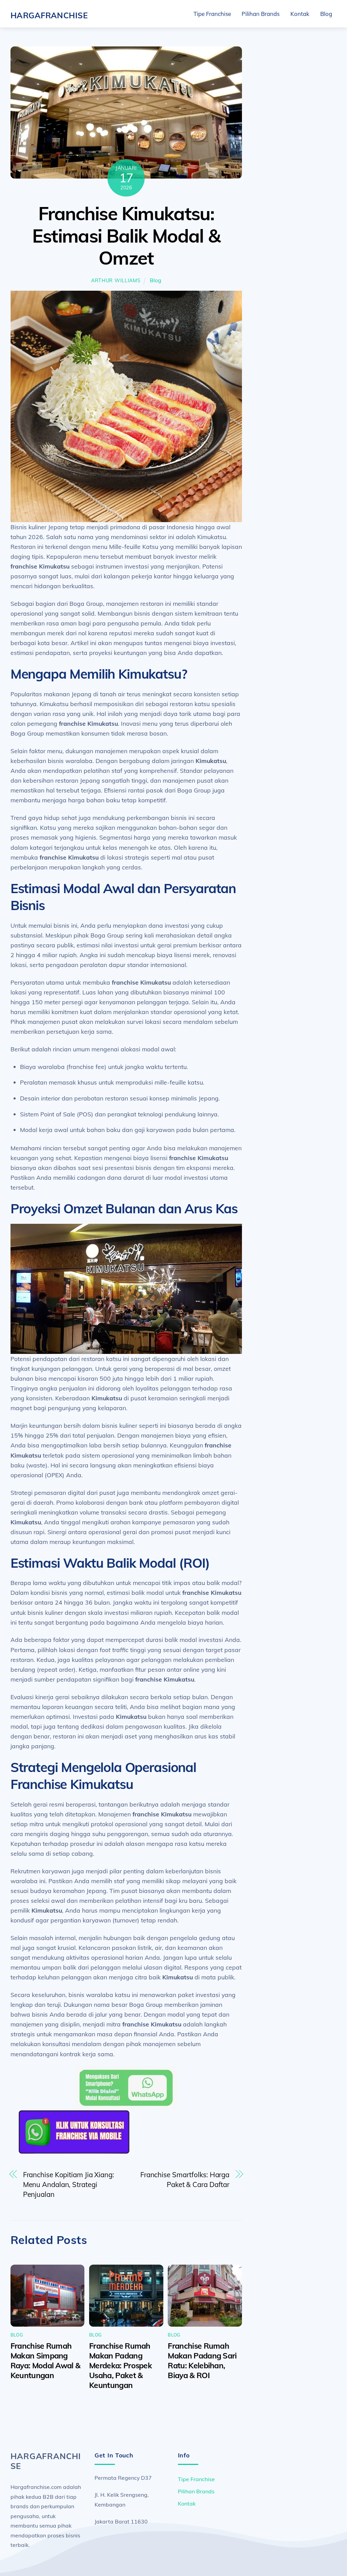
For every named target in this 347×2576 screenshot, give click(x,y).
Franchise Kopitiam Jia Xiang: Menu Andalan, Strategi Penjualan (69, 2185)
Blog (326, 14)
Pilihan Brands (261, 14)
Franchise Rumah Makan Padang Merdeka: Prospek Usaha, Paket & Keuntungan (120, 2365)
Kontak (300, 14)
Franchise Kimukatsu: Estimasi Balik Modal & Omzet (126, 235)
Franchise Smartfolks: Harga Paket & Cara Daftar (185, 2180)
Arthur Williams (116, 281)
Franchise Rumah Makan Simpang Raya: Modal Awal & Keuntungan (46, 2361)
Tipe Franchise (212, 14)
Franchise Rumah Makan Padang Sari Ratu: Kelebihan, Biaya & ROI (202, 2361)
